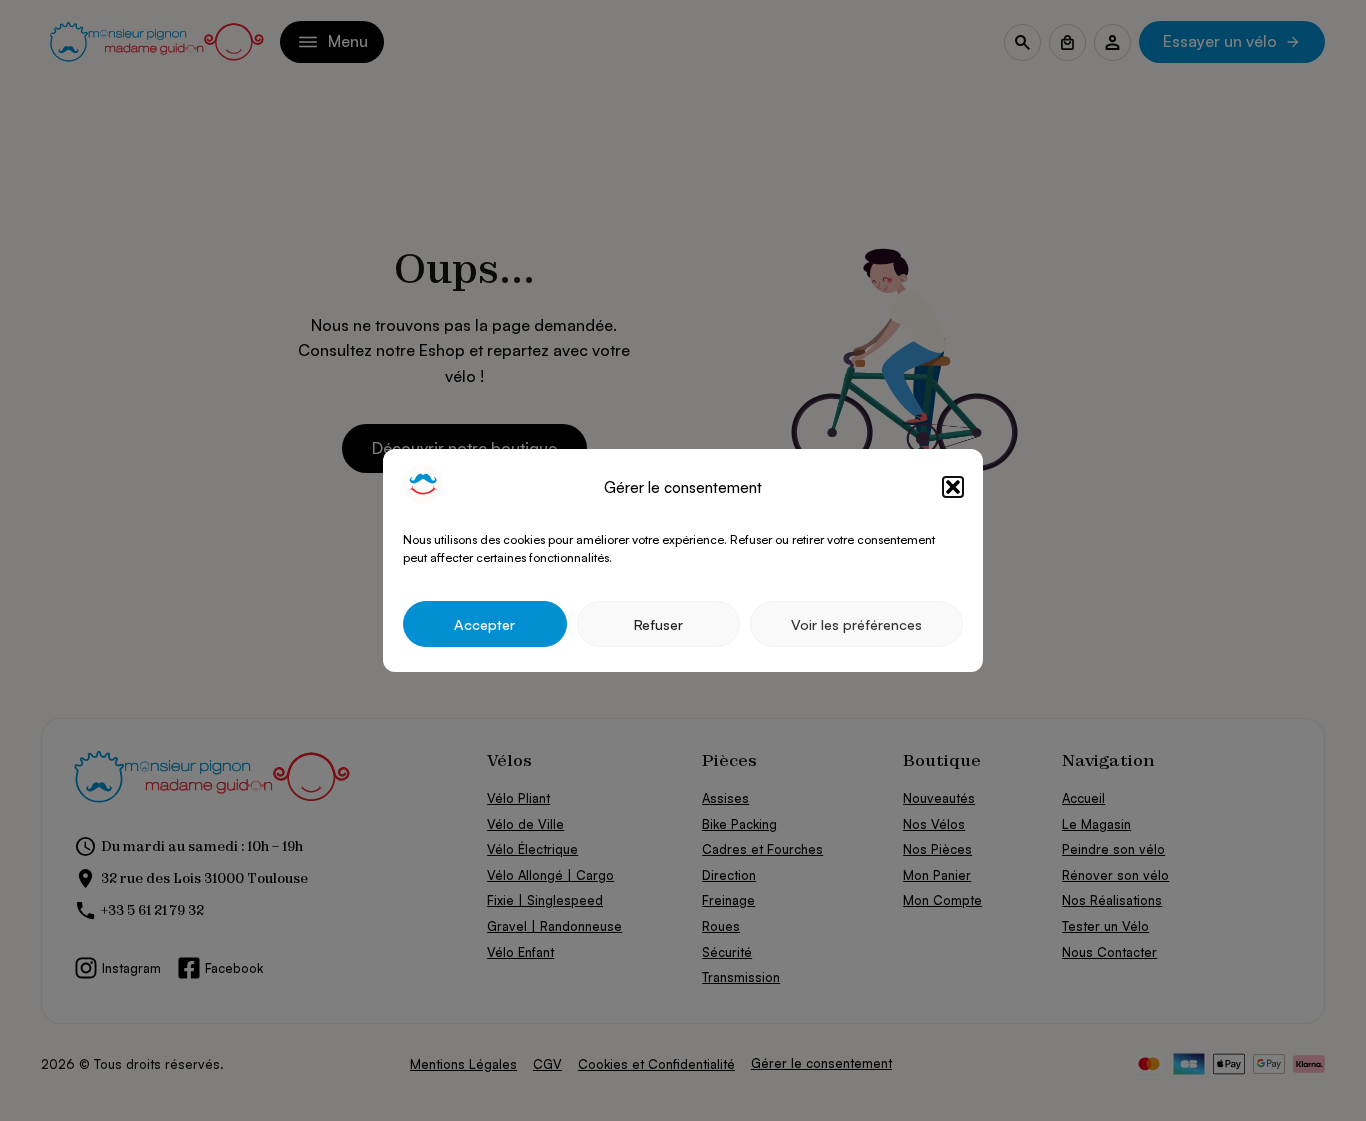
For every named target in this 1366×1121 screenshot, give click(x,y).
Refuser (658, 624)
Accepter (484, 624)
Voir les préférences (856, 624)
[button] (953, 487)
